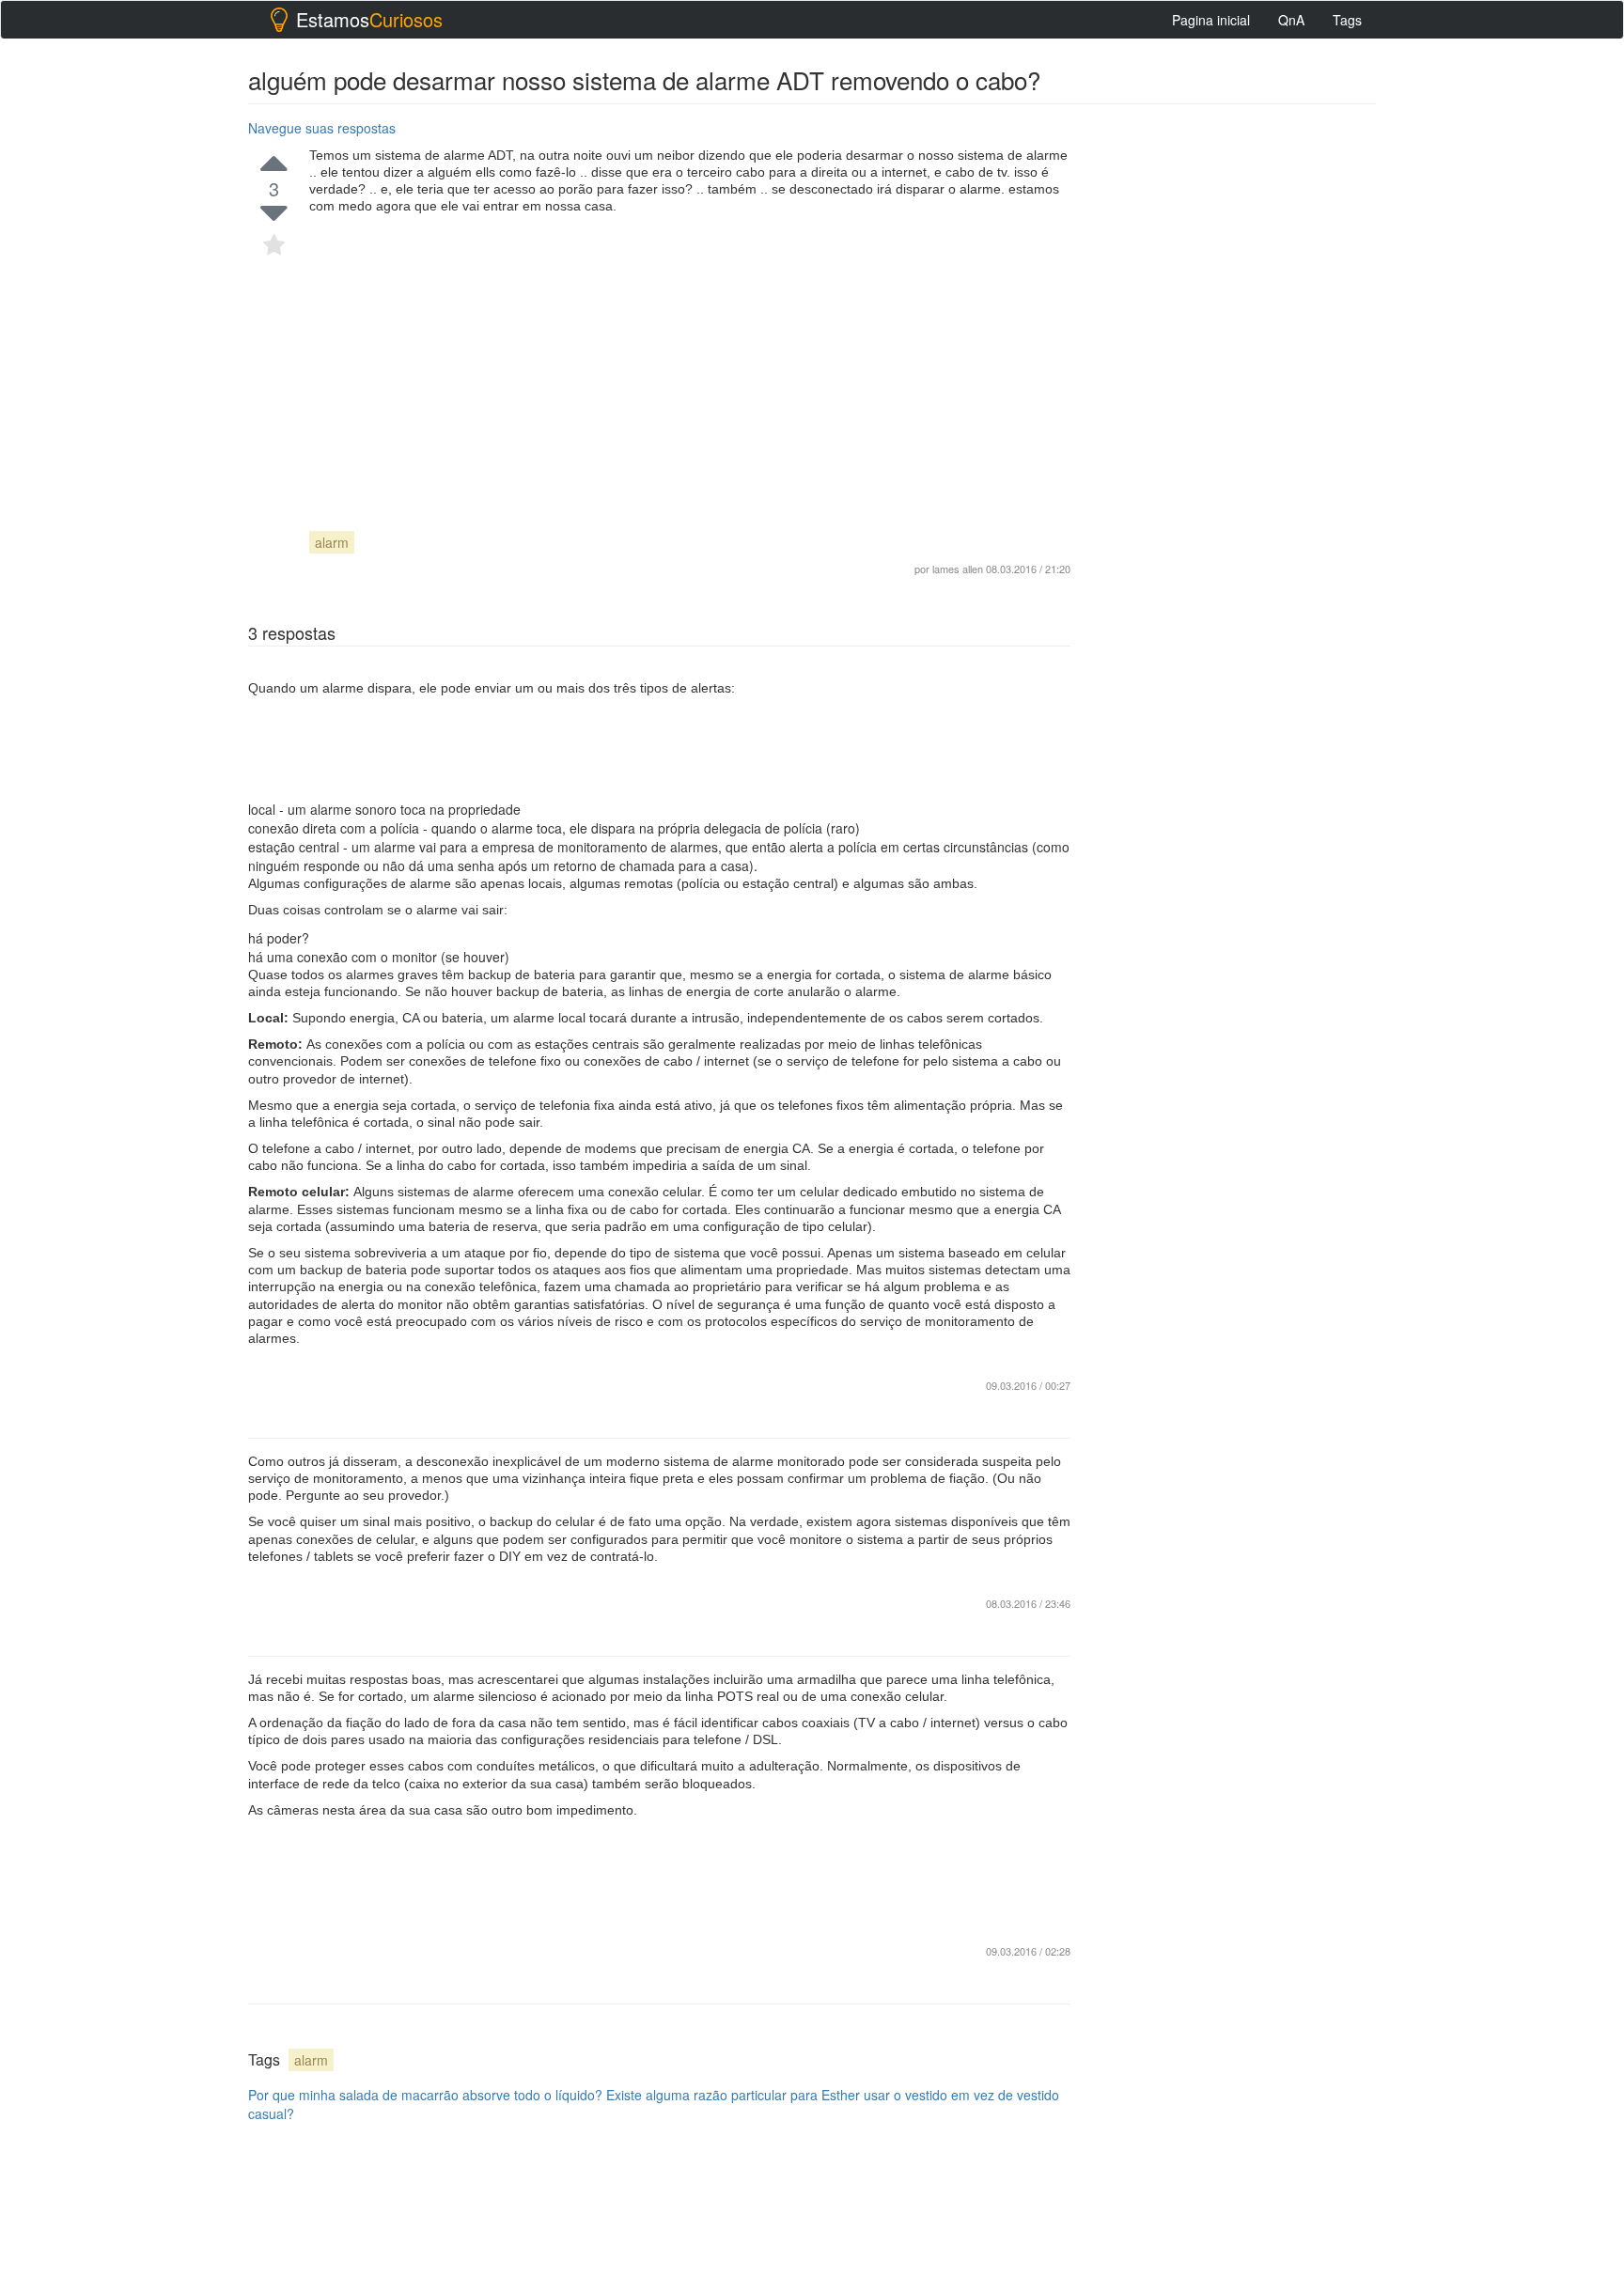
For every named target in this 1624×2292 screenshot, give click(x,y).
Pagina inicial (1211, 20)
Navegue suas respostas (322, 128)
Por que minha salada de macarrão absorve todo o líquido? (425, 2095)
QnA (1291, 20)
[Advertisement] (690, 355)
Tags (1347, 20)
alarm (332, 542)
